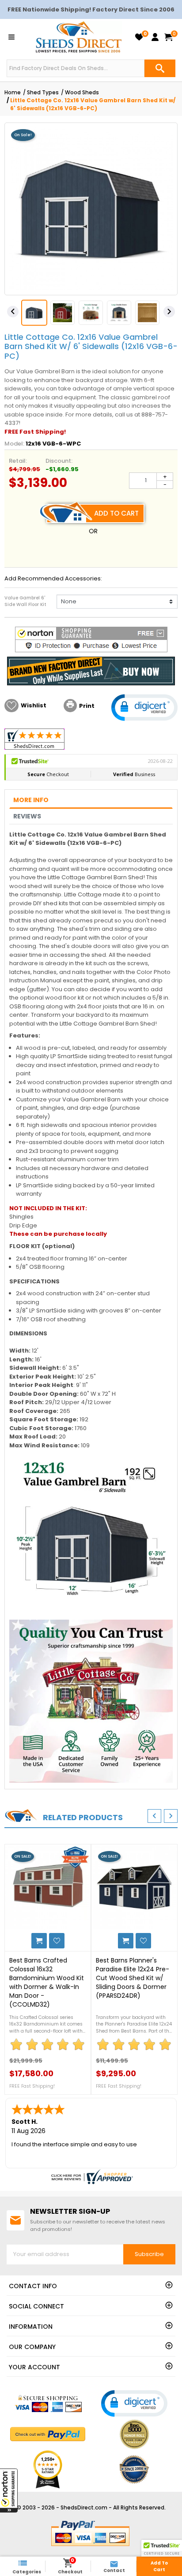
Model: (14, 444)
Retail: (18, 461)
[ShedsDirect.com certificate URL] (91, 2177)
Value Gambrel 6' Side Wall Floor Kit (25, 601)
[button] (9, 2491)
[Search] (160, 68)
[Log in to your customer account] (155, 37)
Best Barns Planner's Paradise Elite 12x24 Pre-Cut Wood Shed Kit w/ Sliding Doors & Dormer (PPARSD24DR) (133, 1978)
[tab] (91, 801)
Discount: (59, 461)
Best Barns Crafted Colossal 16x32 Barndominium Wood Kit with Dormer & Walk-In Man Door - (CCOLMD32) (47, 1982)
